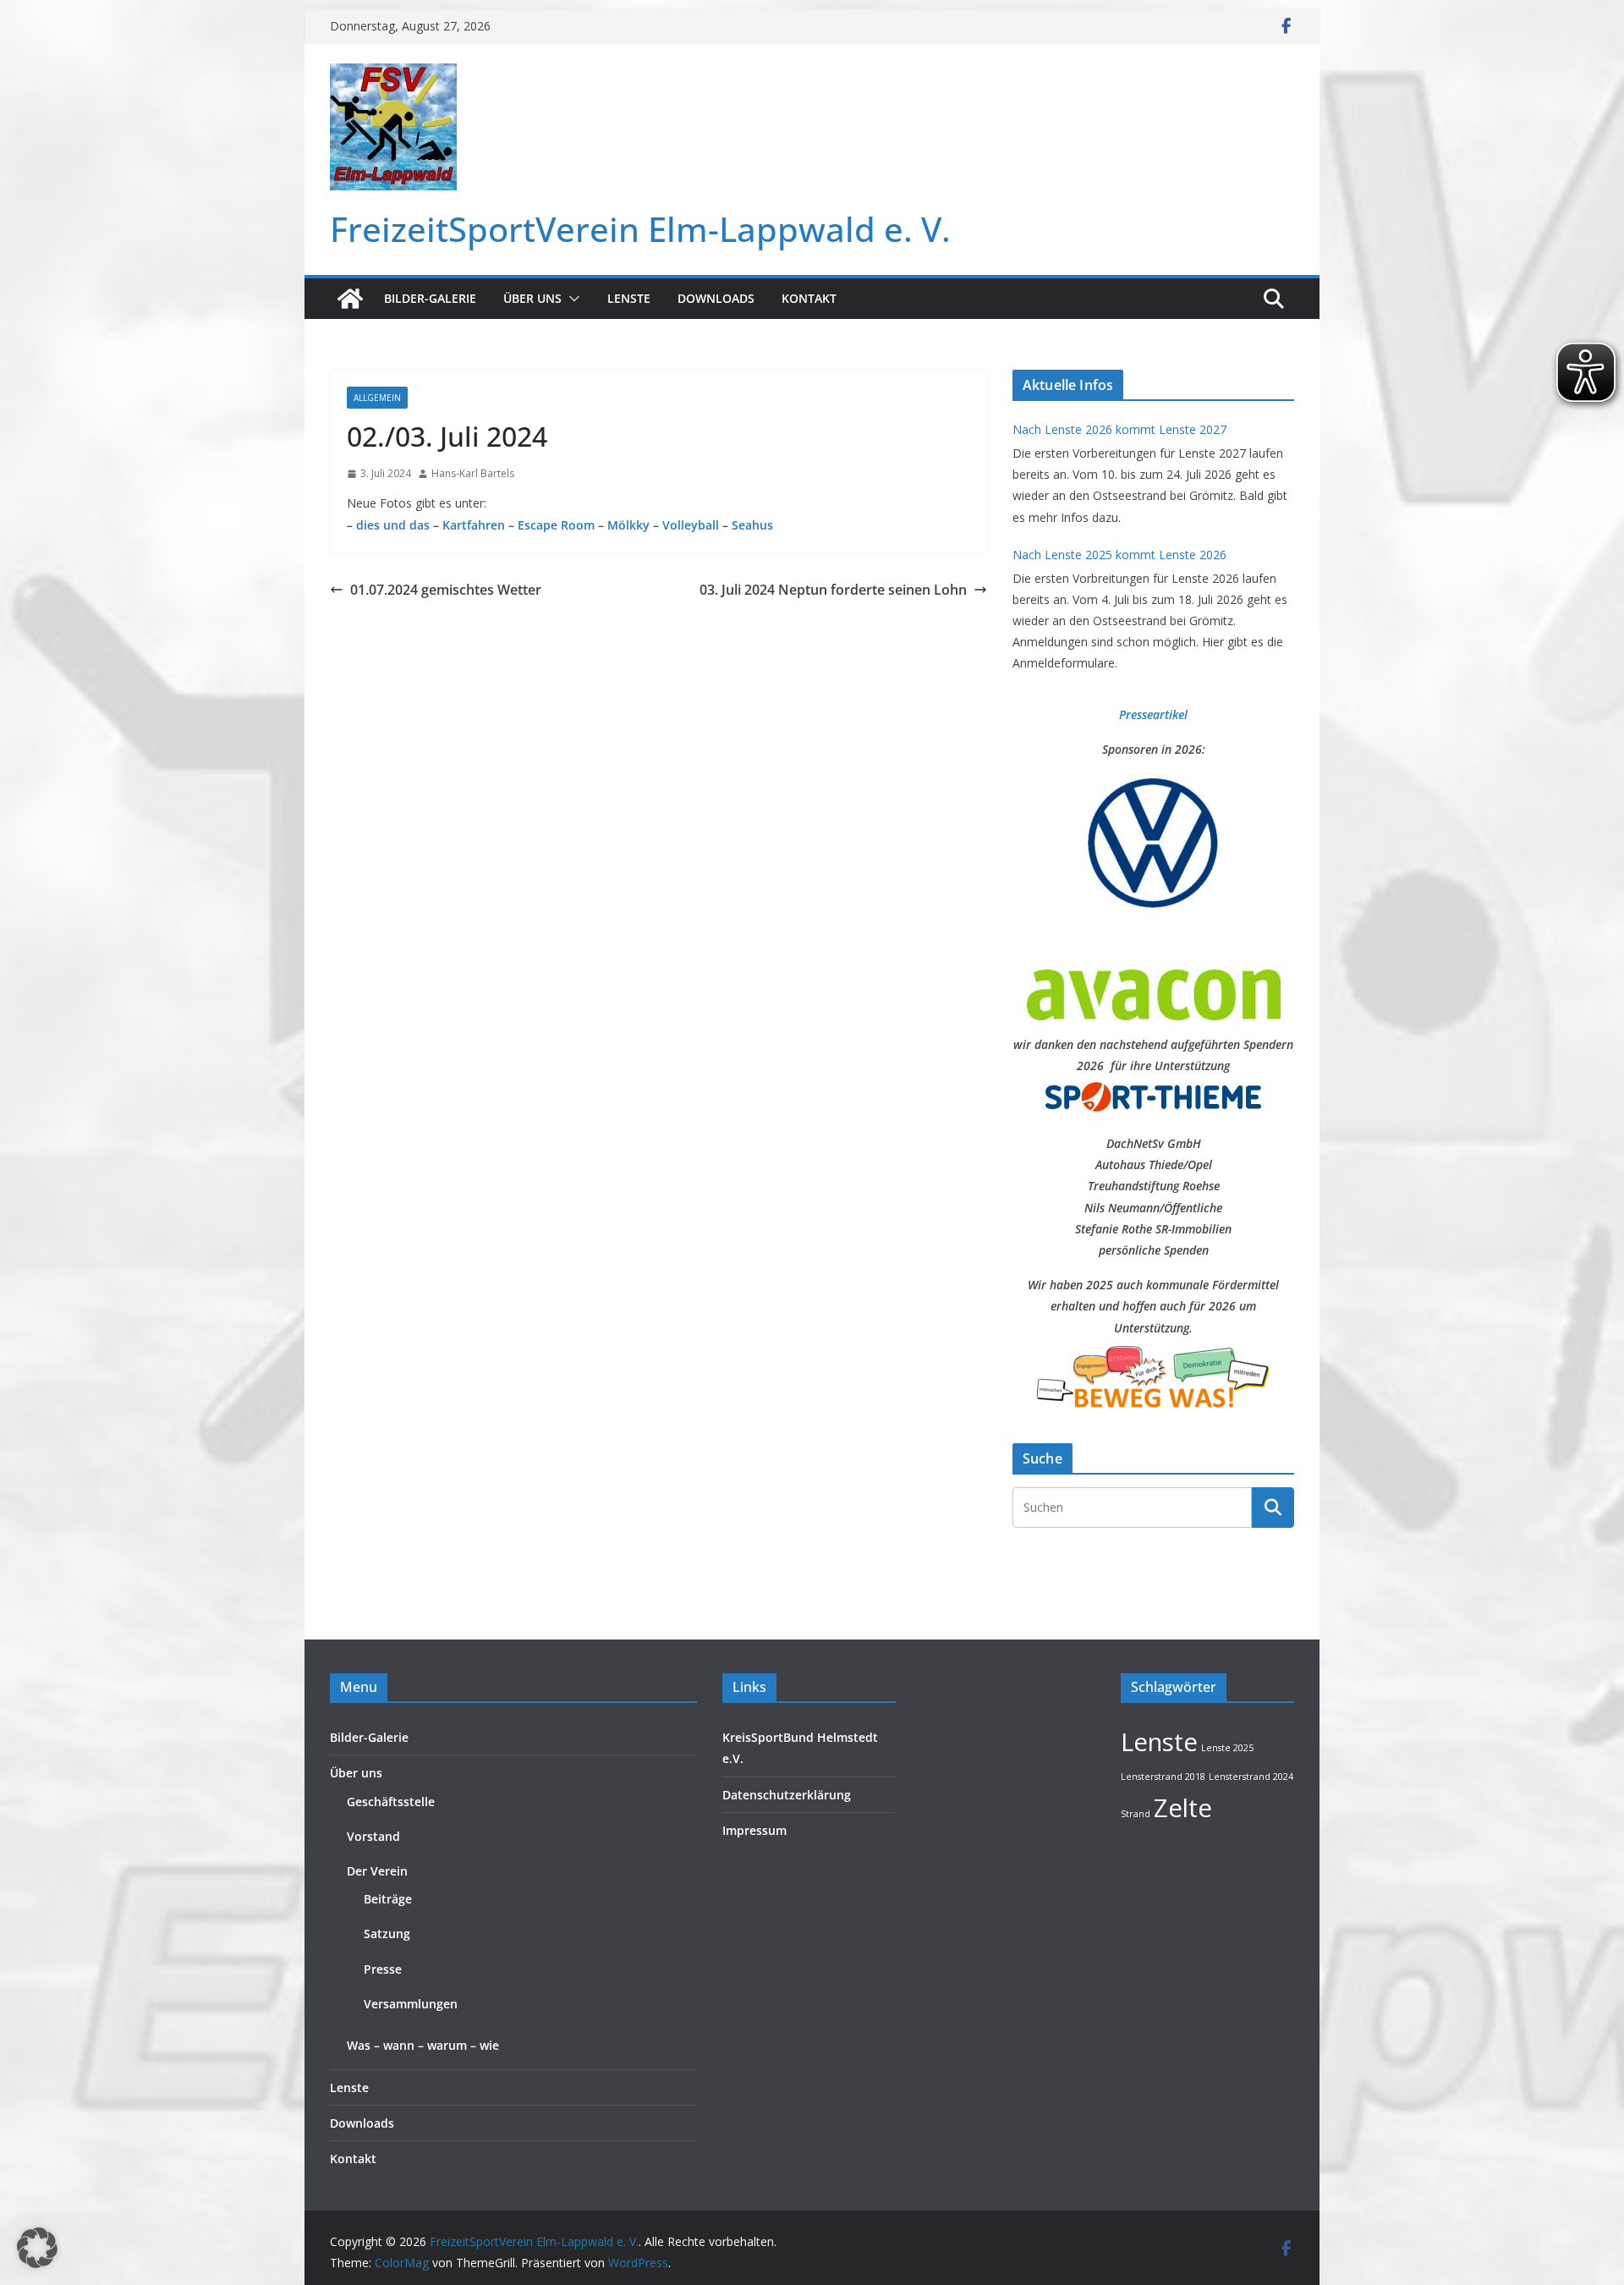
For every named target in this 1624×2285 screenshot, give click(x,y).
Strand (1136, 1814)
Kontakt (809, 298)
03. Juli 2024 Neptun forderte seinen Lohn (833, 590)
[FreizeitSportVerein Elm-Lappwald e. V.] (350, 299)
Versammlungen (411, 2004)
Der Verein (377, 1871)
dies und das (393, 525)
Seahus (752, 525)
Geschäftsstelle (391, 1802)
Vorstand (373, 1836)
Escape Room (556, 525)
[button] (571, 299)
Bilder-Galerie (430, 298)
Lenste (629, 298)
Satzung (387, 1933)
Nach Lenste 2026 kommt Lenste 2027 (1119, 429)
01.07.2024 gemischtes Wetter (446, 590)
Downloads (716, 298)
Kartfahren (474, 525)
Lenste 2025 (1227, 1748)
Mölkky (627, 525)
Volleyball (691, 525)
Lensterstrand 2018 (1163, 1777)
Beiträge (388, 1899)
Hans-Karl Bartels (473, 473)
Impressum (754, 1830)
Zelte (1183, 1808)
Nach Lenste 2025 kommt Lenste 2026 (1119, 555)
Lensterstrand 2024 (1251, 1777)
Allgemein (377, 398)
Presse (383, 1969)
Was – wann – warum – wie (423, 2045)
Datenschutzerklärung (787, 1795)
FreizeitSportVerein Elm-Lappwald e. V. (640, 229)
